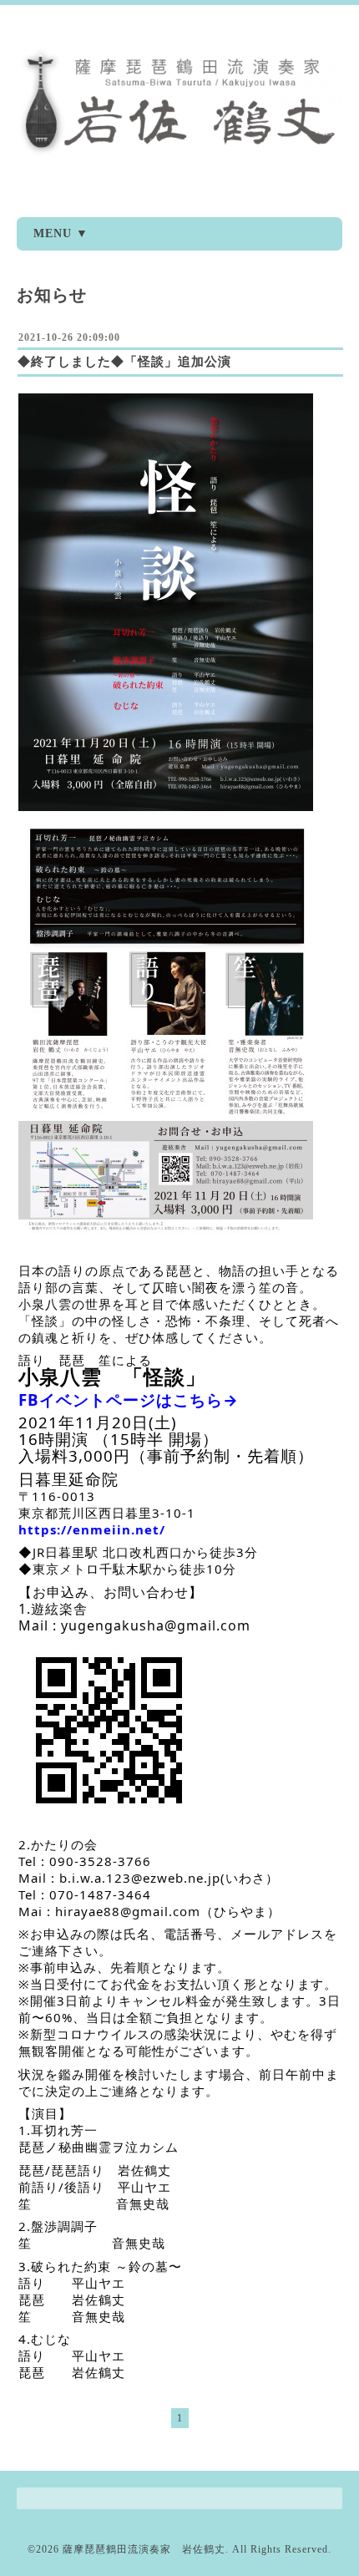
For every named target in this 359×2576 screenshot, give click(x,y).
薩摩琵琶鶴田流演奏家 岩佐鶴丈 (144, 2549)
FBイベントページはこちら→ (129, 1400)
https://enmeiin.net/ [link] (92, 1529)
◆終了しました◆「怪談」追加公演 (124, 362)
